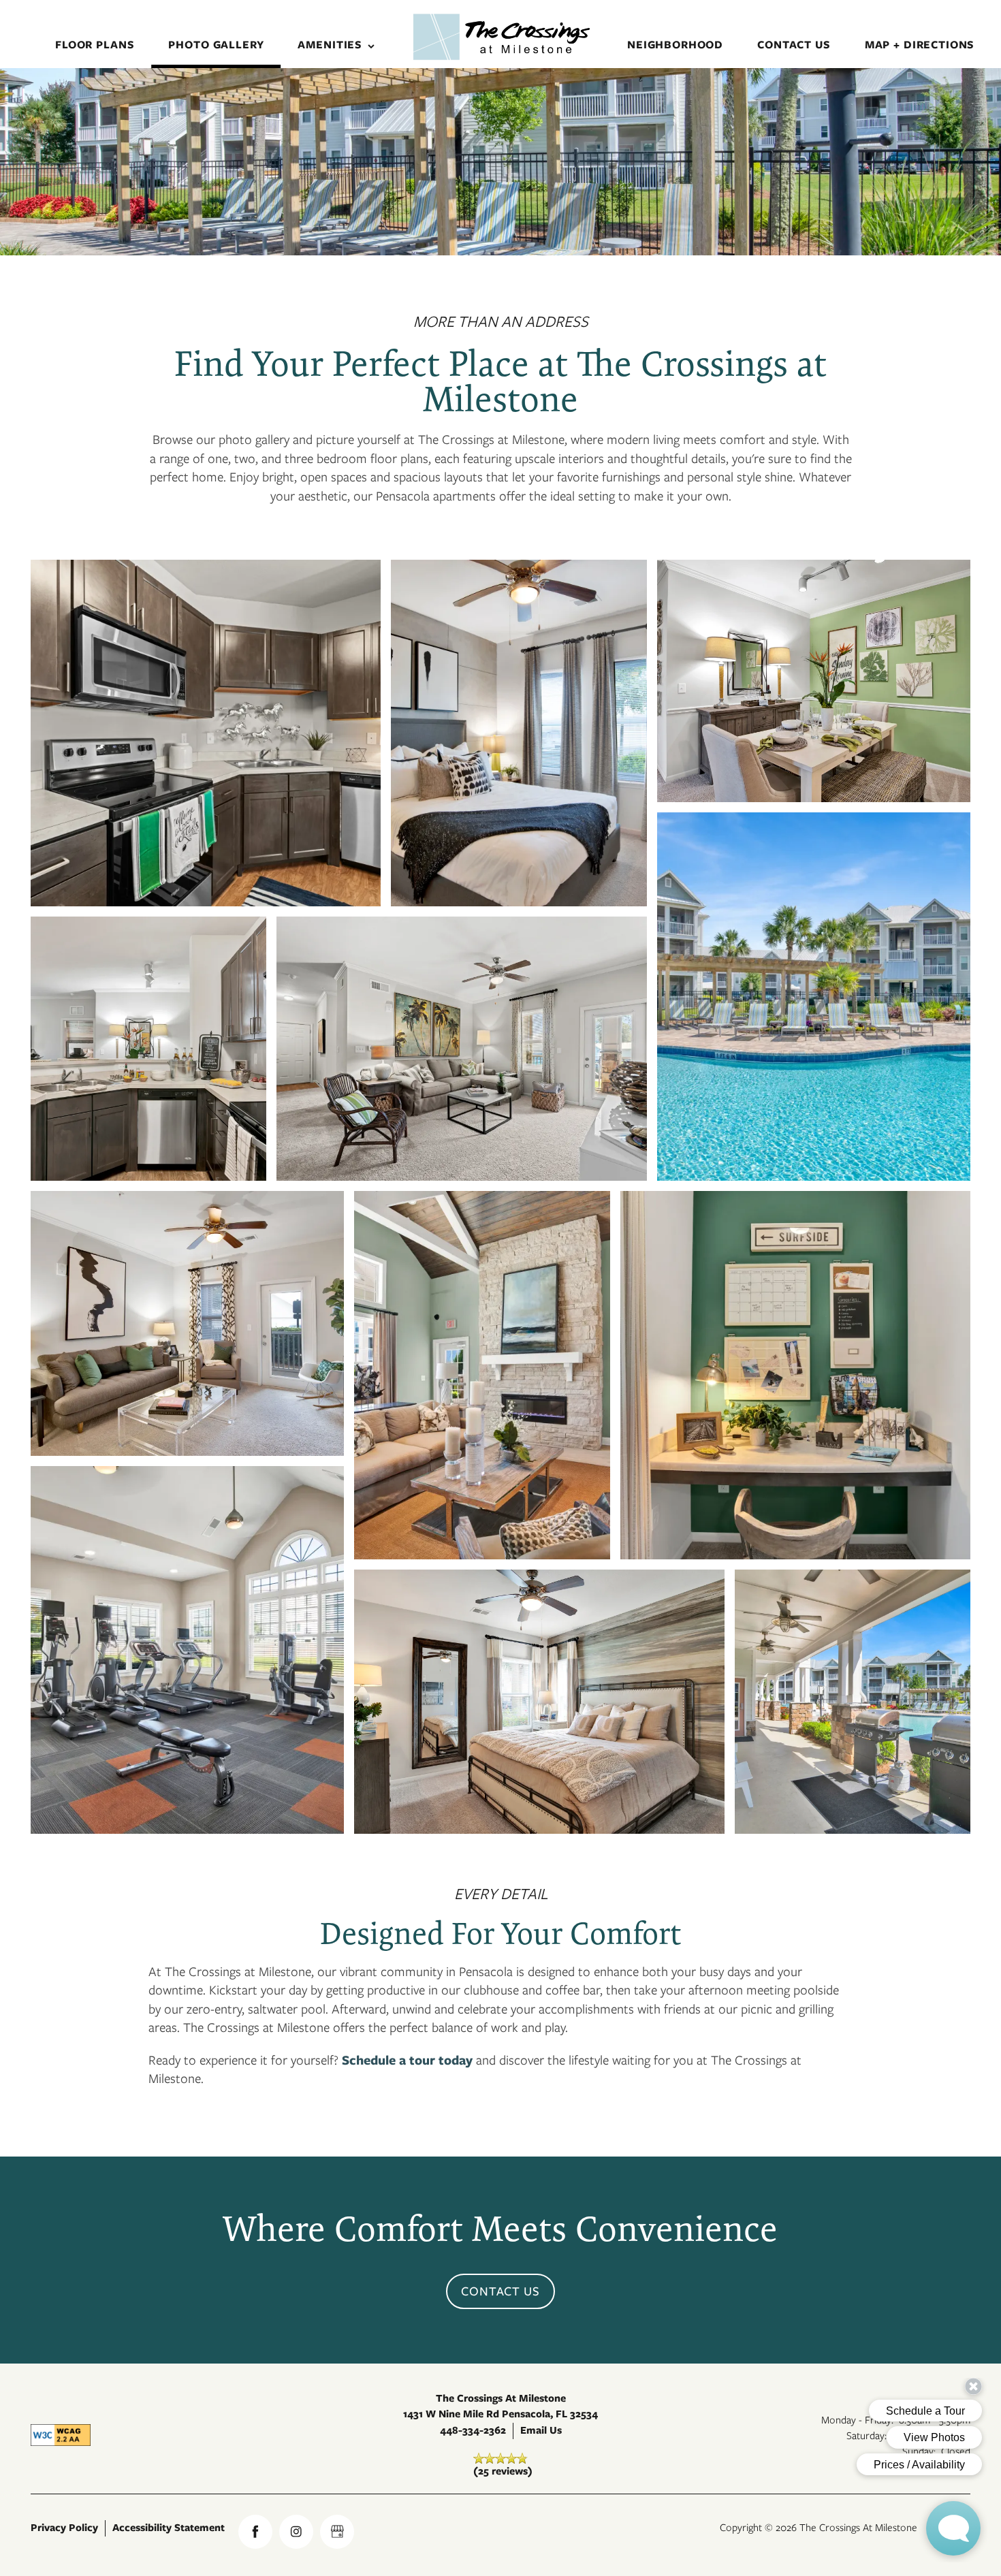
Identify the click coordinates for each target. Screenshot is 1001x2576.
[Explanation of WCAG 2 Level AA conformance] (61, 2435)
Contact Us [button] (501, 2291)
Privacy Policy (64, 2528)
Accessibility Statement (169, 2528)
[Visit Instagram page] (296, 2532)
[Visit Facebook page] (255, 2532)
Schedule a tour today (407, 2060)
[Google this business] (337, 2532)
